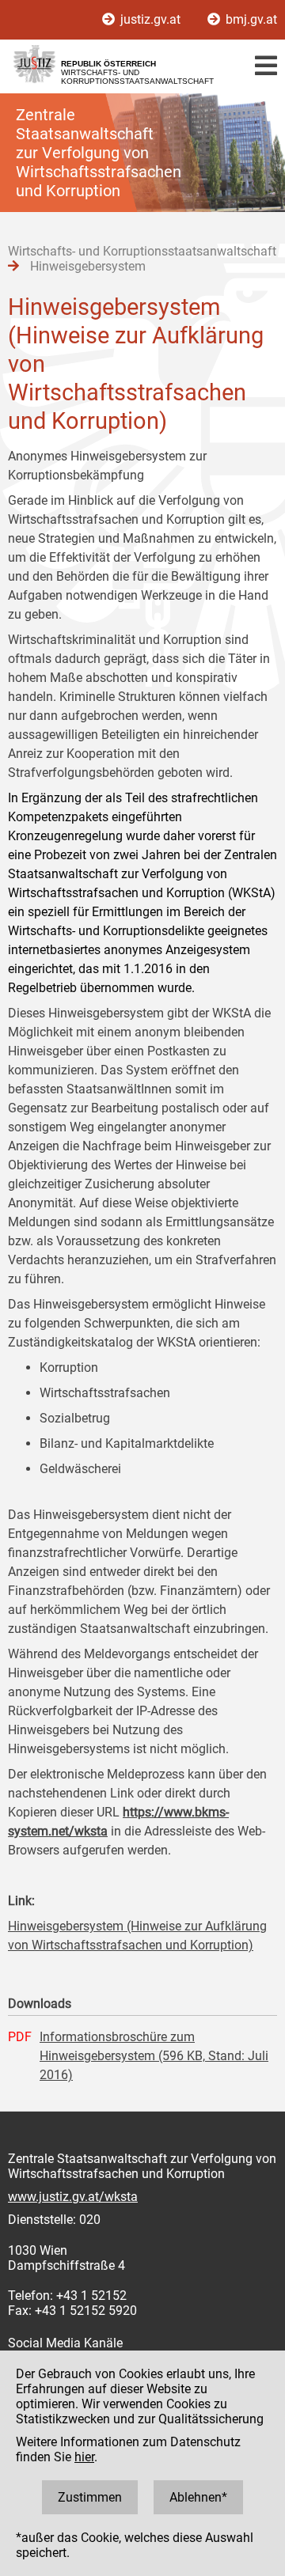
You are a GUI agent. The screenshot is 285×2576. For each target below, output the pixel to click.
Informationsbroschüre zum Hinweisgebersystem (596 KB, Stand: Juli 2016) (154, 2056)
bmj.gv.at (250, 19)
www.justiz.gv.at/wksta (73, 2197)
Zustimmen (90, 2497)
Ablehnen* (198, 2497)
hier (84, 2457)
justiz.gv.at (150, 19)
